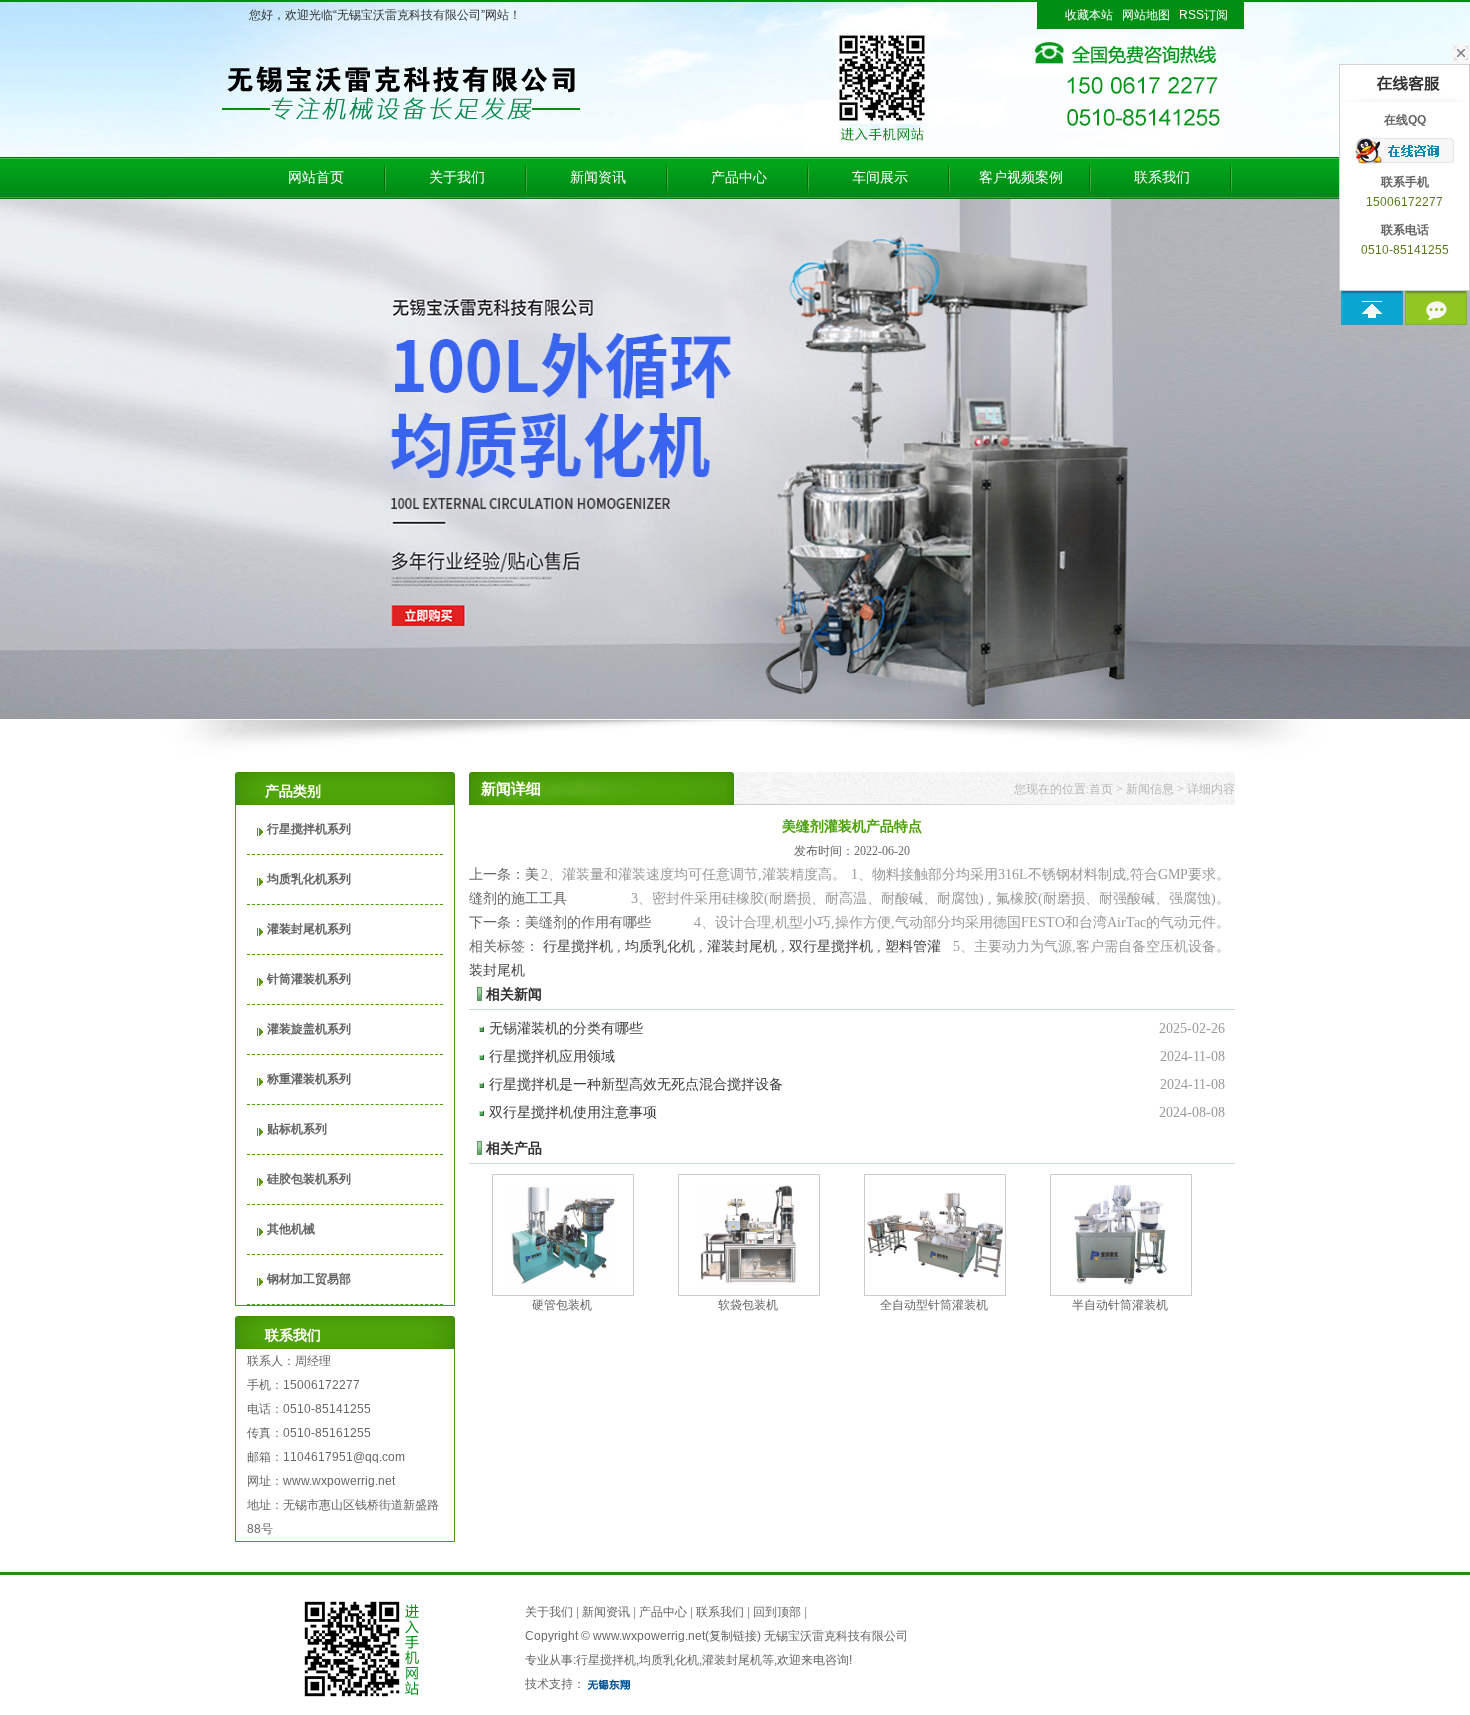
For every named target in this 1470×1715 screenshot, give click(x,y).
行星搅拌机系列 (309, 829)
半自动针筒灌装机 (1120, 1305)
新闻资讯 (598, 177)
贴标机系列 (297, 1129)
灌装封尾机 (742, 946)
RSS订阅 (1203, 15)
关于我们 (457, 177)
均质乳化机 (660, 946)
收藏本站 (1089, 15)
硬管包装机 (562, 1305)
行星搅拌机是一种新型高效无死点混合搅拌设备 (857, 1084)
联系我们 (1162, 177)
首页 (1101, 789)
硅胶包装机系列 (309, 1179)
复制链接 (733, 1636)
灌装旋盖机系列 (309, 1029)
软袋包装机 (748, 1305)
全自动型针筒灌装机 (934, 1305)
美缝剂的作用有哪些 (588, 922)
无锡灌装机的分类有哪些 (857, 1028)
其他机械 (291, 1229)
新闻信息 (1150, 789)
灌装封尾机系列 (309, 929)
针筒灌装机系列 (309, 979)
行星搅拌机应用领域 (857, 1056)
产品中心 (739, 177)
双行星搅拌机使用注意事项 (857, 1112)
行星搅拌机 (578, 946)
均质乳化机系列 (309, 879)
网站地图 (1146, 15)
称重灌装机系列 (309, 1079)
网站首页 (316, 177)
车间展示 (880, 177)
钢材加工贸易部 (309, 1279)
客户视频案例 (1021, 177)
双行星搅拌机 (831, 946)
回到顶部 (777, 1612)
